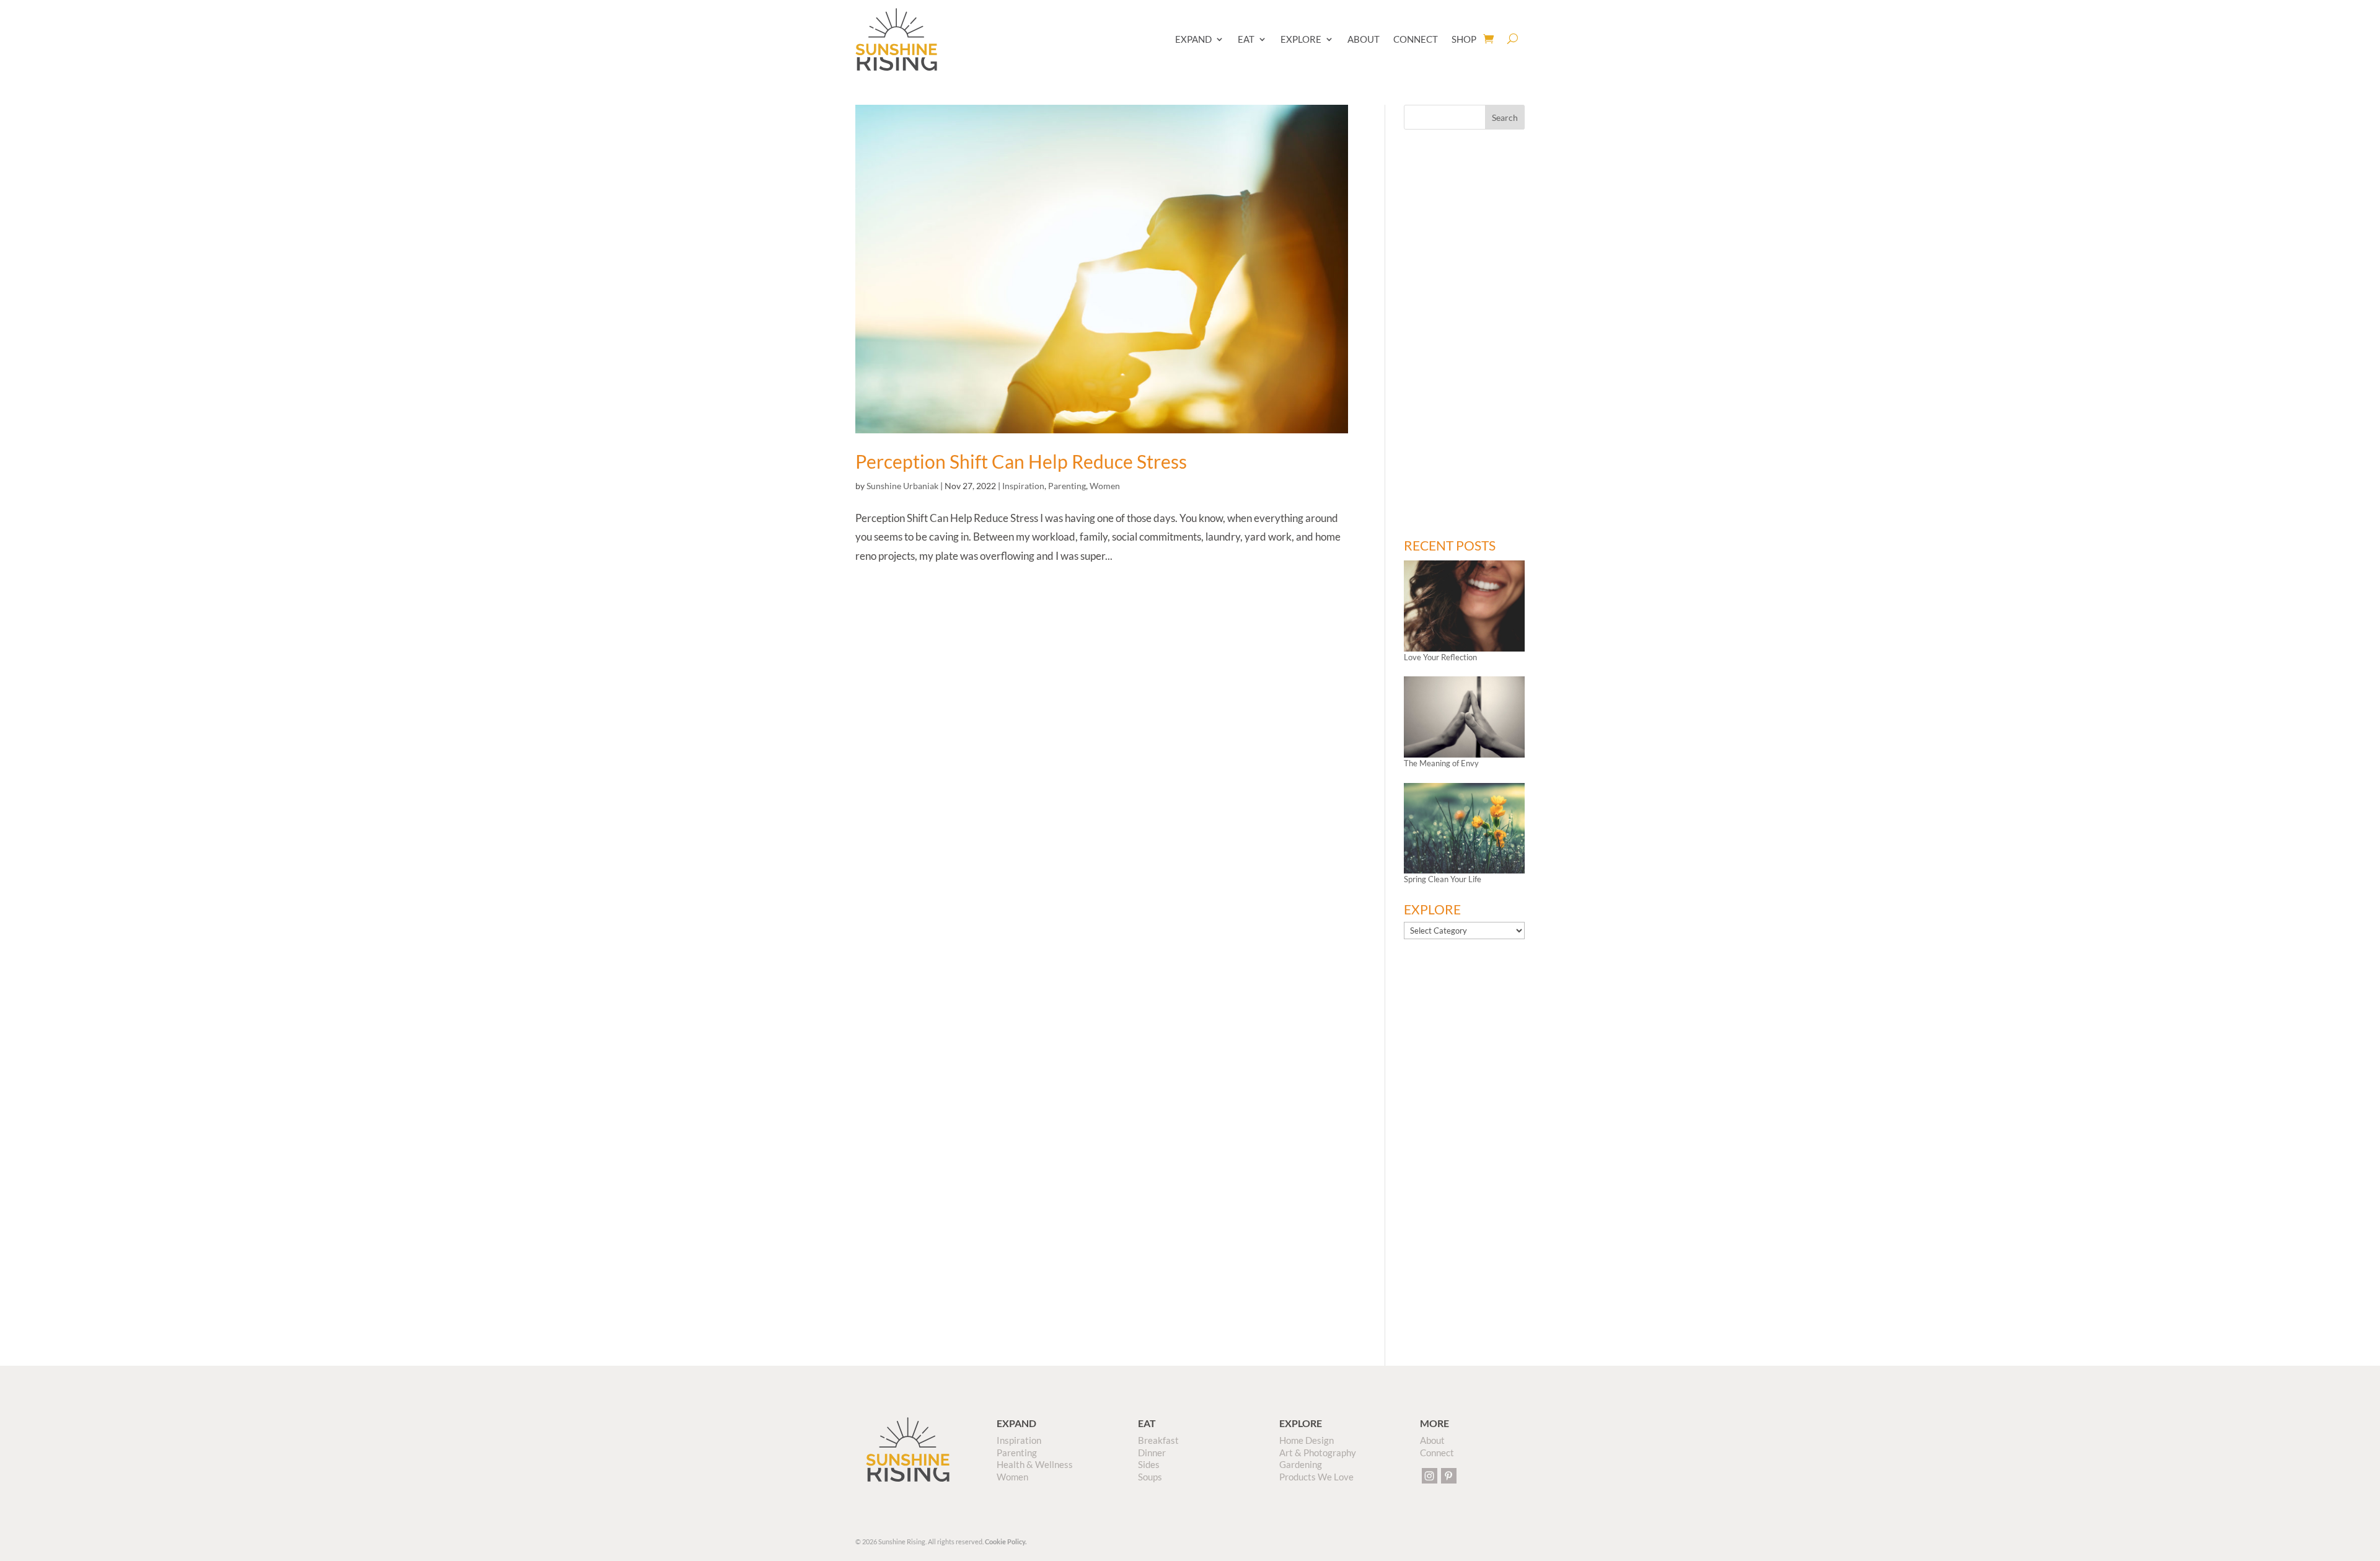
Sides (1149, 1464)
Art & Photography (1318, 1453)
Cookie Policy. (1006, 1541)
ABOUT (1364, 39)
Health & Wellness (1035, 1464)
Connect (1437, 1453)
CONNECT (1416, 39)
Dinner (1152, 1453)
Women (1105, 486)
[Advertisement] (1464, 334)
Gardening (1301, 1464)
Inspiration (1023, 486)
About (1432, 1440)
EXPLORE (1301, 39)
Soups (1150, 1477)
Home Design (1307, 1440)
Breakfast (1158, 1440)
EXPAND (1193, 39)
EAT (1246, 39)
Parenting (1067, 486)
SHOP (1464, 39)
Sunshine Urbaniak (902, 486)
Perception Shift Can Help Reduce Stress (1021, 461)
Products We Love (1316, 1477)
